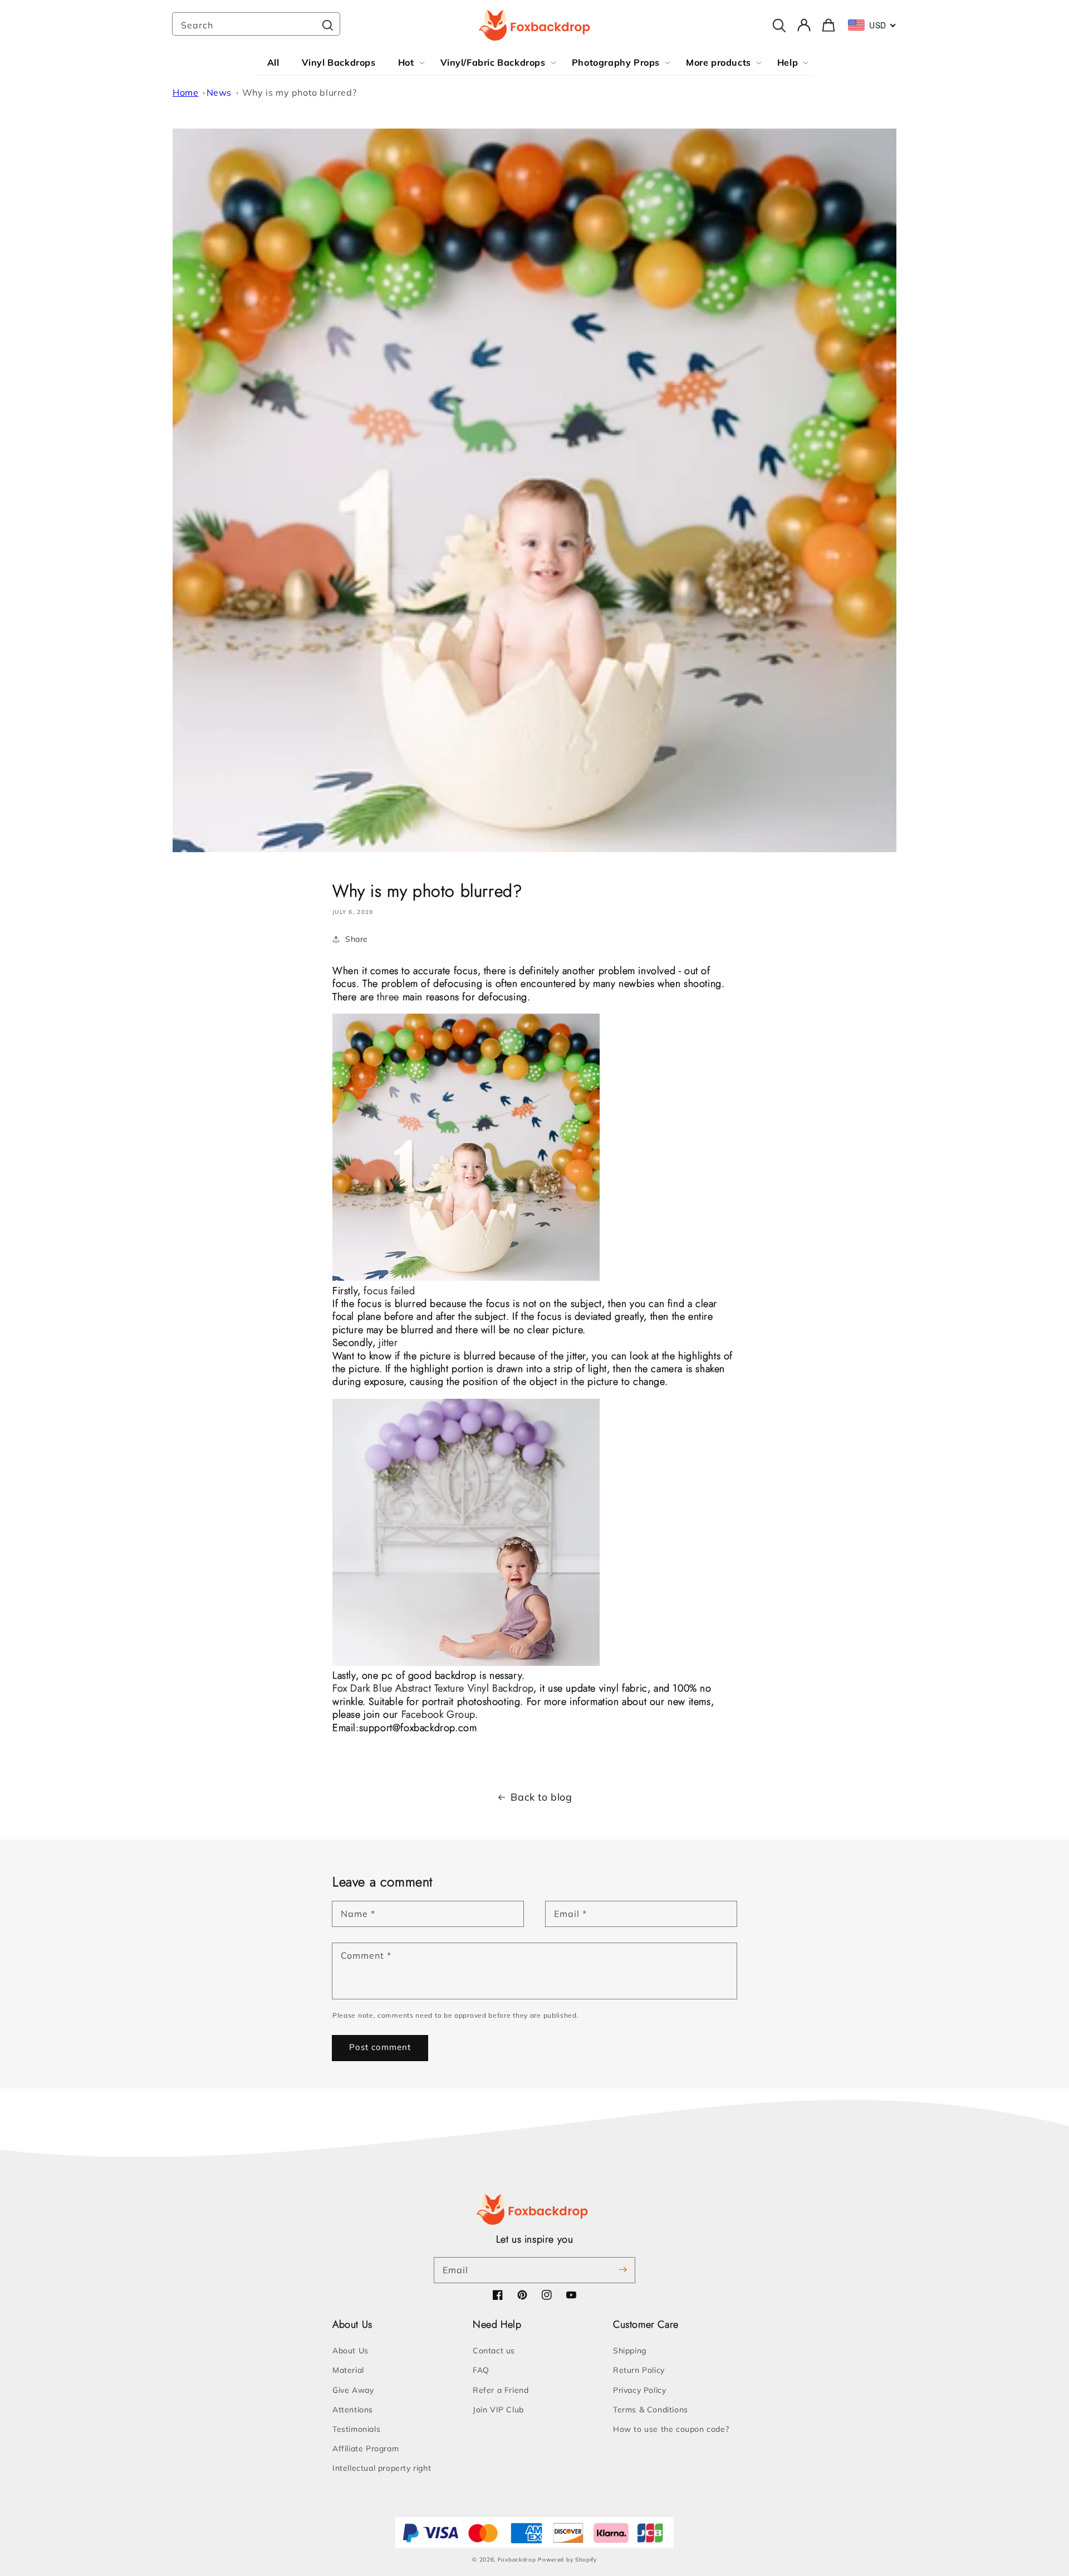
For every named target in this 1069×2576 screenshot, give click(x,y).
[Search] (327, 25)
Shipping (630, 2351)
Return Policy (639, 2370)
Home (185, 92)
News (219, 92)
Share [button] (357, 939)
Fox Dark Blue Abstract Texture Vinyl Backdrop (433, 1688)
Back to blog (541, 1797)
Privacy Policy (639, 2390)
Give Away (353, 2390)
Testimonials (356, 2429)
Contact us (494, 2351)
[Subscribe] (622, 2270)
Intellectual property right (382, 2468)
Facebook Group (438, 1714)
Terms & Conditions (651, 2410)
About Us (350, 2351)
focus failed (389, 1291)
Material (348, 2370)
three (390, 997)
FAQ (481, 2370)
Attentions (353, 2410)
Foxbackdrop (517, 2560)
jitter (388, 1343)
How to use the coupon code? (671, 2429)
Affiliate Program (366, 2449)
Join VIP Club (498, 2410)
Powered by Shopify (567, 2560)
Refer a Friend (501, 2390)
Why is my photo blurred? (299, 92)
